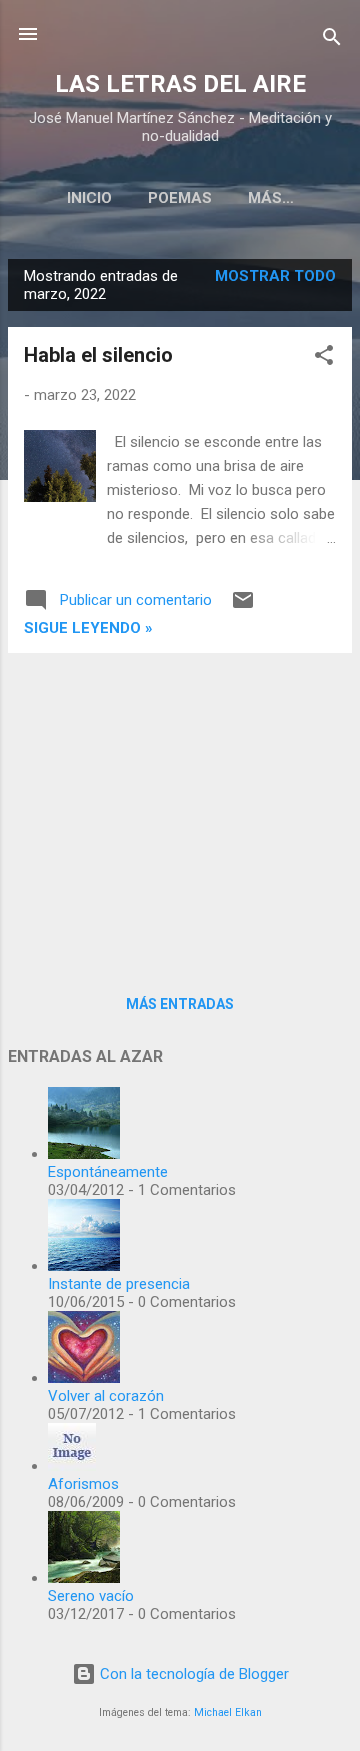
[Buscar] (332, 40)
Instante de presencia (119, 1284)
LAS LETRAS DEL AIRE (180, 84)
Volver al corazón (106, 1396)
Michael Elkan (228, 1712)
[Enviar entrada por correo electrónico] (243, 607)
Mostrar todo (275, 276)
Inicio (89, 198)
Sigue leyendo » (88, 628)
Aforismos (83, 1484)
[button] (324, 358)
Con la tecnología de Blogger (192, 1674)
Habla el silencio (98, 355)
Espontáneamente (108, 1172)
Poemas (180, 198)
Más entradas (180, 1004)
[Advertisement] (180, 809)
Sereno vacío (91, 1596)
